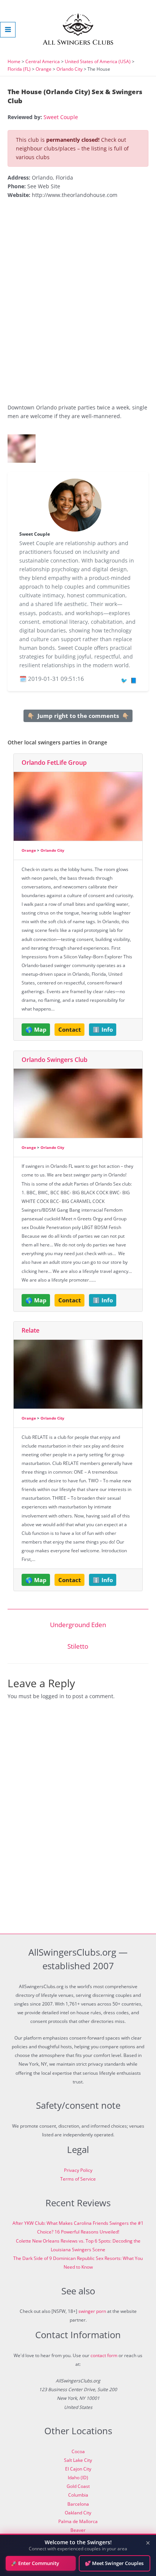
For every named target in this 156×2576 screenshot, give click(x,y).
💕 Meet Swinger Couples (114, 2563)
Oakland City (78, 2513)
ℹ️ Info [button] (103, 1029)
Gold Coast (78, 2486)
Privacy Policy (78, 2170)
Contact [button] (70, 1029)
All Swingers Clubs (78, 43)
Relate (30, 1330)
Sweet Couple (61, 117)
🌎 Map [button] (36, 1029)
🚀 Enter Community (35, 2563)
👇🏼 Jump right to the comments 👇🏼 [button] (78, 716)
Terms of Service (78, 2179)
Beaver (78, 2530)
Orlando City (69, 69)
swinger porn (92, 2311)
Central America (43, 61)
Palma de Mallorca (78, 2521)
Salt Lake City (78, 2460)
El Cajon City (78, 2469)
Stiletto (78, 1646)
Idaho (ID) (78, 2478)
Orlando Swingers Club (55, 1060)
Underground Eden (78, 1625)
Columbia (78, 2495)
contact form (104, 2355)
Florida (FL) (19, 69)
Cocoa (78, 2451)
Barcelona (78, 2504)
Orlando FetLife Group (54, 763)
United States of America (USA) (98, 61)
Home (14, 61)
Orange (44, 69)
